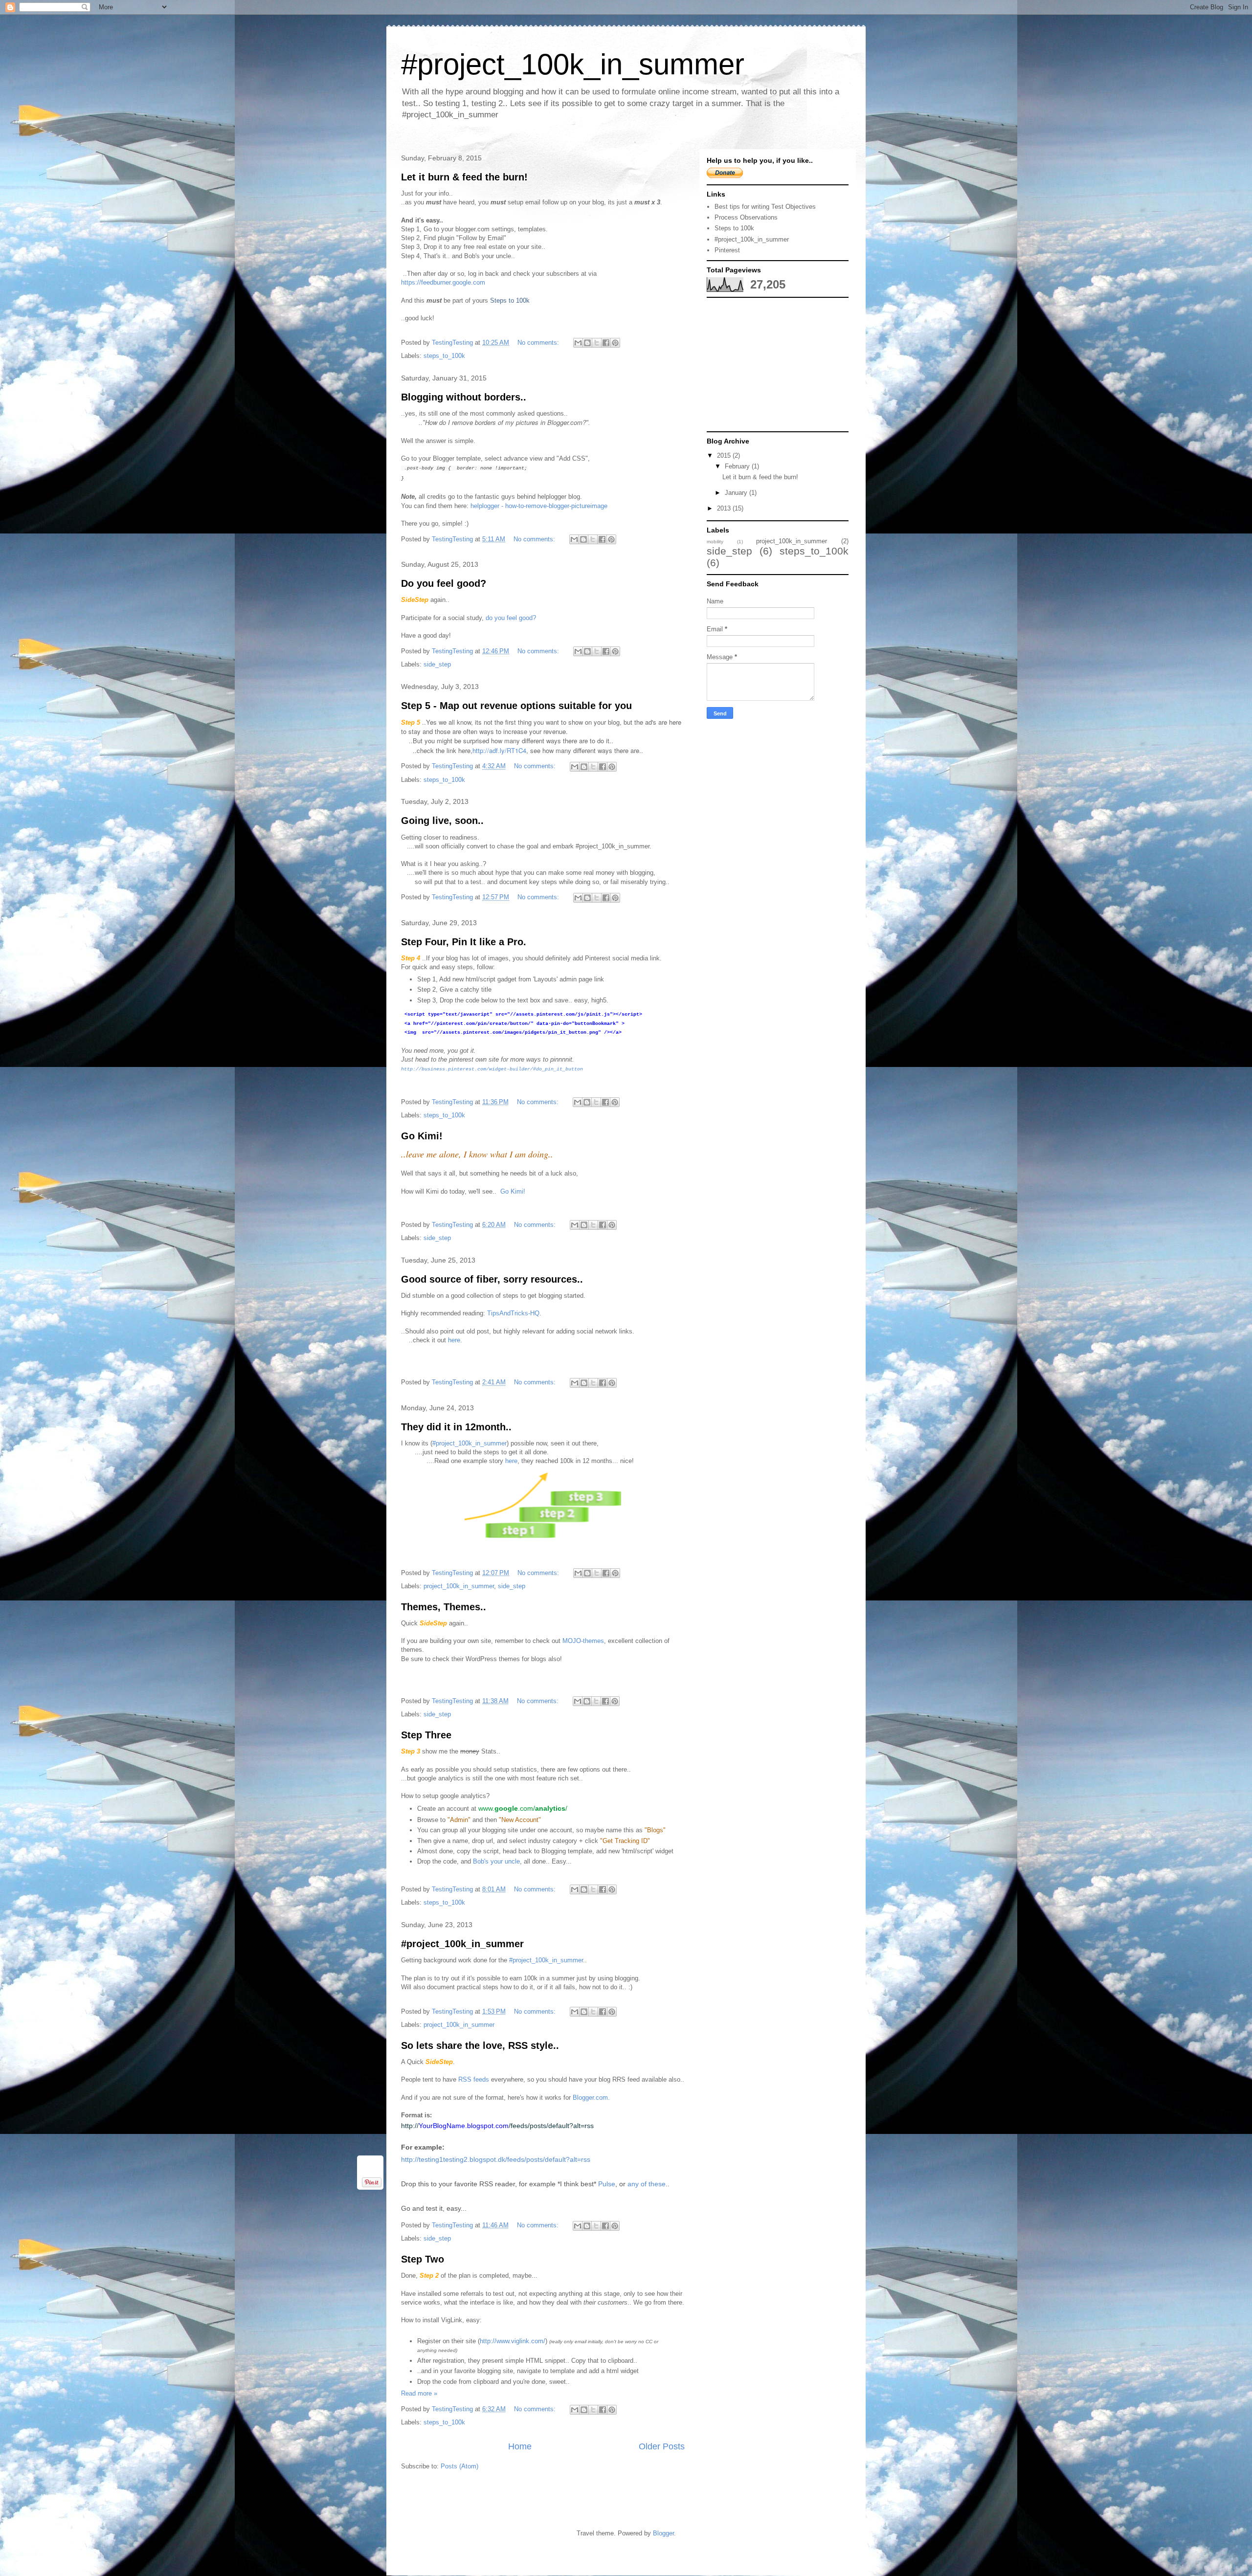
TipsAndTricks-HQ (513, 1313)
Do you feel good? (444, 583)
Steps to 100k (510, 300)
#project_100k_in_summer (613, 846)
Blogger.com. (591, 2098)
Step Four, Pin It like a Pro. (464, 942)
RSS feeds (475, 2079)
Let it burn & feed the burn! (464, 177)
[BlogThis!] (587, 343)
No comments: (539, 343)
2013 (725, 508)
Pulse (607, 2184)
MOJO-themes (583, 1641)
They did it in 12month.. (456, 1427)
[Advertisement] (780, 364)
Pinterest (727, 250)
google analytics (441, 1778)
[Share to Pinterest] (615, 343)
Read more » (419, 2393)
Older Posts (662, 2446)
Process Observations (746, 217)
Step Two (423, 2259)
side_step (437, 664)
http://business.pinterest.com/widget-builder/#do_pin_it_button (492, 1069)
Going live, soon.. (442, 821)
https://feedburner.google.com (443, 282)
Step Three (426, 1735)
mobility (715, 542)
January (737, 493)
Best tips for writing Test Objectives (765, 207)
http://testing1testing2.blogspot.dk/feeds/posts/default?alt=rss (496, 2159)
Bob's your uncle (496, 1861)
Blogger (663, 2533)
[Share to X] (597, 343)
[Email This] (578, 343)
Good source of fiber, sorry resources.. (492, 1279)
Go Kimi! (422, 1136)
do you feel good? (511, 618)
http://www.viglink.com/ (513, 2341)
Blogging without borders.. (464, 397)
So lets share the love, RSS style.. (480, 2045)
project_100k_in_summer (459, 1586)
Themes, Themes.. (444, 1607)
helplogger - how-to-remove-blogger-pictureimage (539, 506)
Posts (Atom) (459, 2466)
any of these (647, 2184)
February (738, 466)
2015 (725, 455)
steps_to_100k (444, 356)
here (454, 1340)
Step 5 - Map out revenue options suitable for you (516, 706)
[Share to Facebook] (606, 343)
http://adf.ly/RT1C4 (499, 750)
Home (520, 2446)
